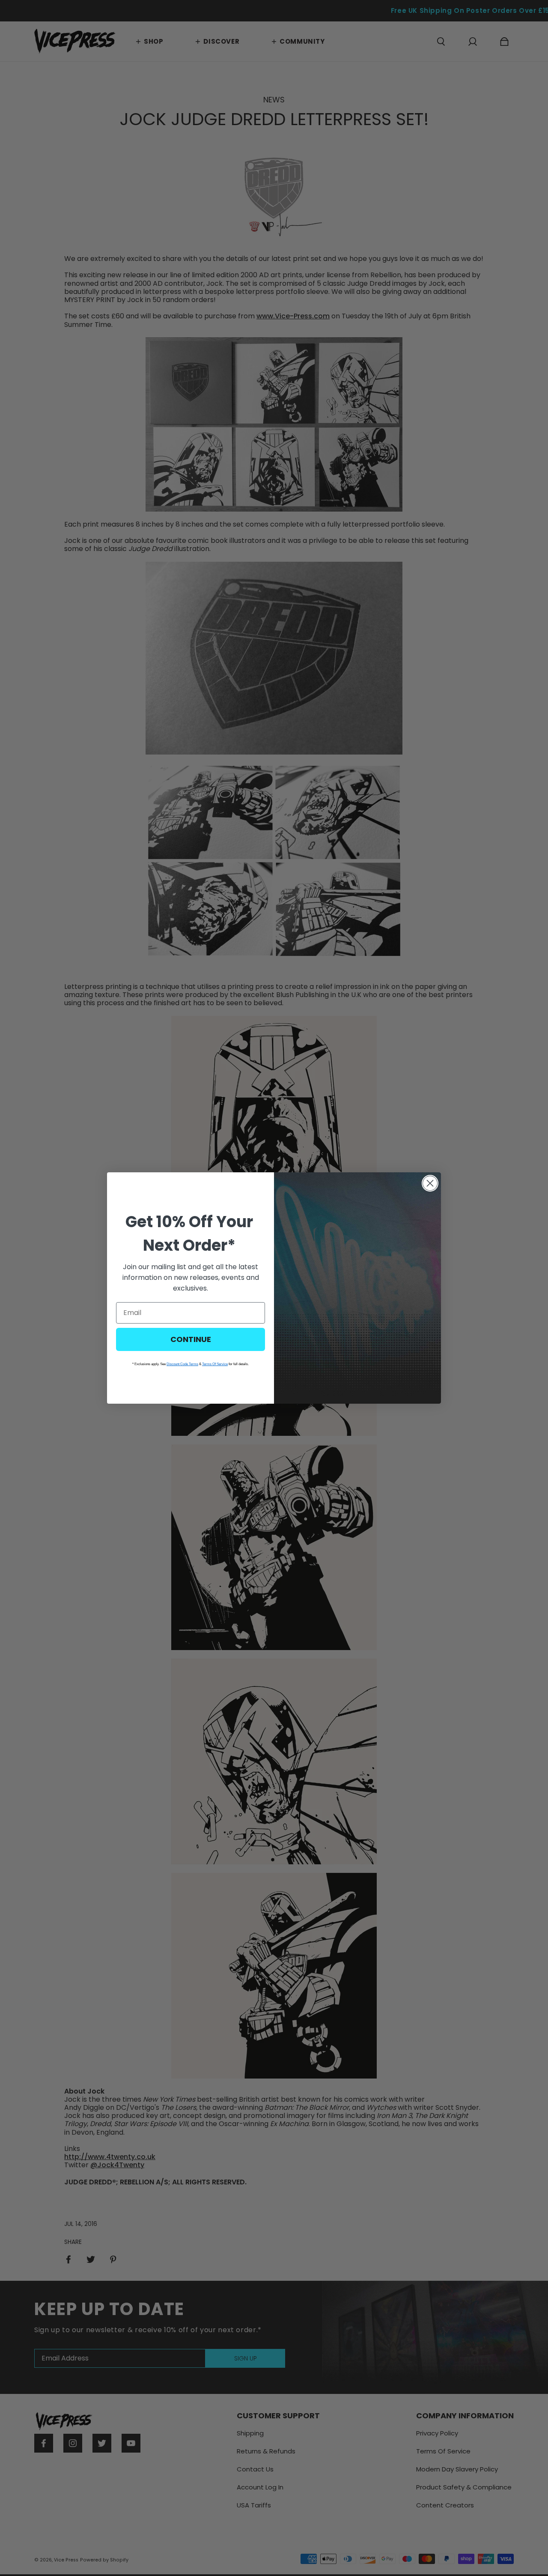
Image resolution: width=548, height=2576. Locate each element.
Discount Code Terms (182, 1364)
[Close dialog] (430, 1183)
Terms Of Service (215, 1364)
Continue (191, 1339)
